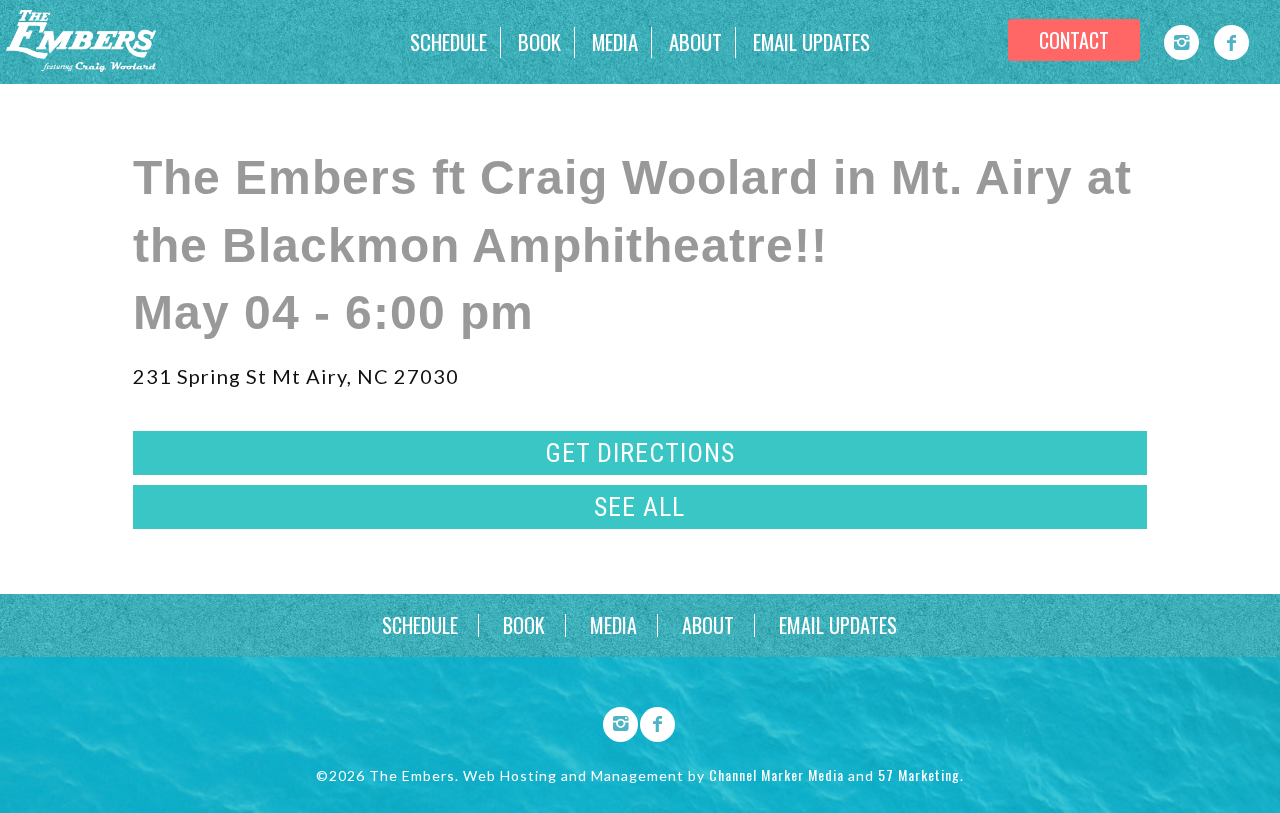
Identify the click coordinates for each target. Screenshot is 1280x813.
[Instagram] (1181, 42)
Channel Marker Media (776, 774)
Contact (1074, 40)
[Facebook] (1231, 42)
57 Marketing (919, 774)
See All (639, 507)
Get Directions (640, 453)
